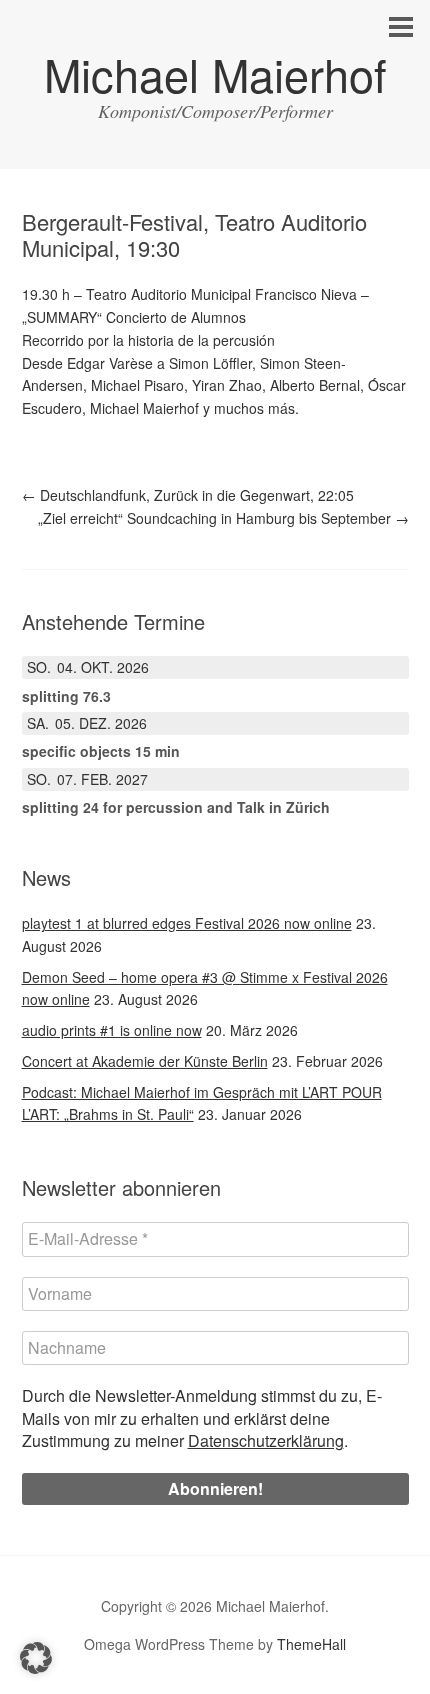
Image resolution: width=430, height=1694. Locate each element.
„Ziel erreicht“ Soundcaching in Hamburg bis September (223, 518)
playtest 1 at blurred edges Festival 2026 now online (187, 923)
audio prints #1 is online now (112, 1030)
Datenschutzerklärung (266, 1440)
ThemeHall (311, 1644)
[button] (36, 1658)
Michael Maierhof (215, 73)
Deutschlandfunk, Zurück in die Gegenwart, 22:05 (188, 495)
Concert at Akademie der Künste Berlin (145, 1061)
